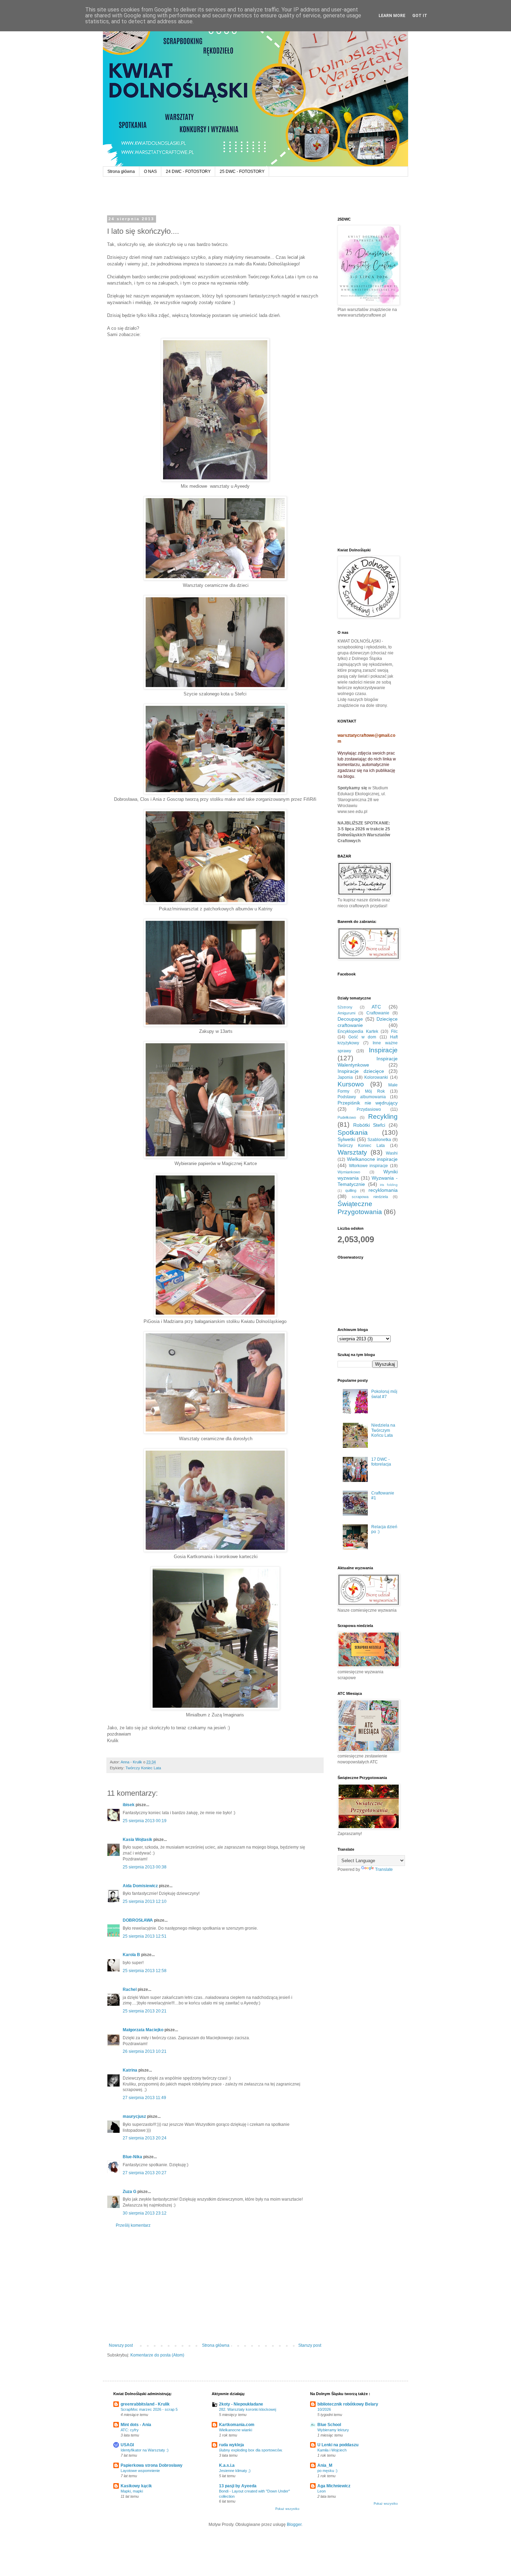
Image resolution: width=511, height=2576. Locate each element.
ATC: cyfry (130, 2430)
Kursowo (351, 1084)
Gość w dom (362, 1037)
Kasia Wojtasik (137, 1840)
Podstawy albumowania (362, 1097)
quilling (351, 1190)
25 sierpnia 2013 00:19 (145, 1821)
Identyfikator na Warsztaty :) (145, 2450)
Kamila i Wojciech (332, 2450)
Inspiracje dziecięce (361, 1071)
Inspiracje (383, 1050)
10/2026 (324, 2409)
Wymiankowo (349, 1172)
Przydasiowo (369, 1109)
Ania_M (325, 2465)
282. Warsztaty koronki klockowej (248, 2409)
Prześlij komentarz (133, 2225)
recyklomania (383, 1190)
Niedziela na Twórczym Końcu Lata (383, 1430)
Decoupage (350, 1019)
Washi (392, 1153)
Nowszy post (121, 2345)
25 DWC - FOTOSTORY (242, 172)
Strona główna (121, 172)
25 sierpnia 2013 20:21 (145, 2011)
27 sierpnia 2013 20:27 (145, 2173)
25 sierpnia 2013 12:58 (145, 1971)
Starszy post (310, 2345)
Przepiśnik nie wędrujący (368, 1103)
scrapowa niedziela (370, 1197)
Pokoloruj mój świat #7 (384, 1394)
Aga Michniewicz (334, 2486)
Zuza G (129, 2192)
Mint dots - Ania (136, 2425)
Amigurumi (346, 1013)
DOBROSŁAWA (138, 1920)
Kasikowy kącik (136, 2486)
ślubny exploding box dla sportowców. (251, 2450)
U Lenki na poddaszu (338, 2445)
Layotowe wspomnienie (140, 2471)
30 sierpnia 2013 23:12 (145, 2213)
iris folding (389, 1185)
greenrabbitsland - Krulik (145, 2404)
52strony (345, 1007)
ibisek (129, 1805)
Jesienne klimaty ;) (235, 2471)
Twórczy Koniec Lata (143, 1768)
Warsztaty (352, 1152)
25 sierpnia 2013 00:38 (145, 1867)
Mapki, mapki (132, 2491)
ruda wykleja (232, 2445)
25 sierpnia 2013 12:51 (145, 1936)
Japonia (345, 1077)
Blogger (294, 2525)
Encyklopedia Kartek (358, 1031)
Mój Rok (375, 1091)
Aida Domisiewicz (140, 1886)
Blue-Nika (132, 2157)
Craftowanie (378, 1013)
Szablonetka (379, 1140)
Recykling (383, 1116)
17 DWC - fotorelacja (381, 1462)
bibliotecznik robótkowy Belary (348, 2404)
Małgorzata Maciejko (143, 2030)
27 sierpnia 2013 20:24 (145, 2138)
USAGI (127, 2445)
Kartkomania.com (237, 2425)
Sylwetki (346, 1139)
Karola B (131, 1955)
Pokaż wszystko (287, 2509)
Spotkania (353, 1133)
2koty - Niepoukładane (241, 2404)
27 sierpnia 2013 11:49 (144, 2098)
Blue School (329, 2425)
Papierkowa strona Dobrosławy (152, 2465)
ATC (376, 1007)
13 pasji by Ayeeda (238, 2486)
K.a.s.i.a (227, 2465)
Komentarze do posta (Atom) (157, 2355)
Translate (384, 1869)
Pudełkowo (347, 1117)
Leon (322, 2491)
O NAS (150, 172)
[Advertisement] (215, 2286)
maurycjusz (134, 2116)
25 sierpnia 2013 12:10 (145, 1901)
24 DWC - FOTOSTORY (188, 172)
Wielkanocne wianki (236, 2430)
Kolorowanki (376, 1077)
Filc (394, 1031)
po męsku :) (327, 2471)
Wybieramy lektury (333, 2430)
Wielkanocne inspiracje (372, 1159)
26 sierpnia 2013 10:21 (145, 2051)
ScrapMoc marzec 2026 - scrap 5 (149, 2409)
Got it (420, 16)
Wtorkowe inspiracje (369, 1166)
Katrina (130, 2070)
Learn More (392, 16)
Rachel (130, 1989)
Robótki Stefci (369, 1125)
